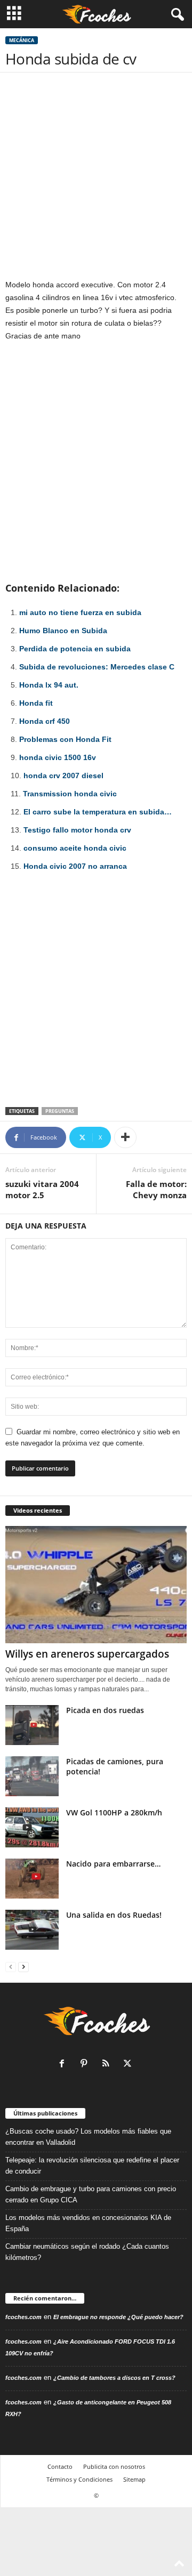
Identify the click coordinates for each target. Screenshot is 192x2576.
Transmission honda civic (70, 794)
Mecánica (22, 40)
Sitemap (134, 2479)
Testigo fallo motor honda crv (77, 830)
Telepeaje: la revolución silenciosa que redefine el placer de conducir (92, 2166)
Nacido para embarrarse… (113, 1864)
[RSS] (108, 2065)
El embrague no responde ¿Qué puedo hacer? (118, 2317)
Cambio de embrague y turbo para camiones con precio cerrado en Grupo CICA (91, 2194)
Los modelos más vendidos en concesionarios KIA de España (88, 2223)
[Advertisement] (96, 178)
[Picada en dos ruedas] (32, 1725)
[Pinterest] (86, 2065)
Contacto (60, 2466)
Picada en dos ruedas (105, 1710)
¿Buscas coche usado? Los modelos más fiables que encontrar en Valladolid (88, 2137)
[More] (125, 1137)
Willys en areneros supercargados (87, 1654)
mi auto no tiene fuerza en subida (80, 612)
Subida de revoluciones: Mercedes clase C (97, 667)
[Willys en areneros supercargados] (96, 1585)
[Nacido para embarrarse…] (32, 1879)
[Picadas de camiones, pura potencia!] (32, 1776)
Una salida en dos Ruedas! (114, 1915)
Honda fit (36, 703)
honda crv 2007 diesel (63, 776)
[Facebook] (64, 2065)
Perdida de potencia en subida (75, 649)
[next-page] (23, 1967)
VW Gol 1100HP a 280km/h (114, 1812)
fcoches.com (23, 2317)
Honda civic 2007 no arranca (75, 866)
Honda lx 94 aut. (49, 685)
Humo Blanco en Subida (63, 631)
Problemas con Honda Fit (65, 739)
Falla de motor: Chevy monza (156, 1189)
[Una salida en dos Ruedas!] (32, 1930)
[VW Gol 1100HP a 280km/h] (32, 1827)
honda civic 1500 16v (58, 757)
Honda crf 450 (45, 721)
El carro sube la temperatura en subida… (98, 812)
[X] (129, 2065)
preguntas (60, 1111)
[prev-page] (11, 1967)
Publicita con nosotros (114, 2466)
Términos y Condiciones (79, 2479)
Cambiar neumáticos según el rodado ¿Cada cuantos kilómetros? (87, 2252)
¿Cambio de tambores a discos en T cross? (114, 2378)
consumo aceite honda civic (75, 848)
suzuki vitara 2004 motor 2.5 (42, 1189)
